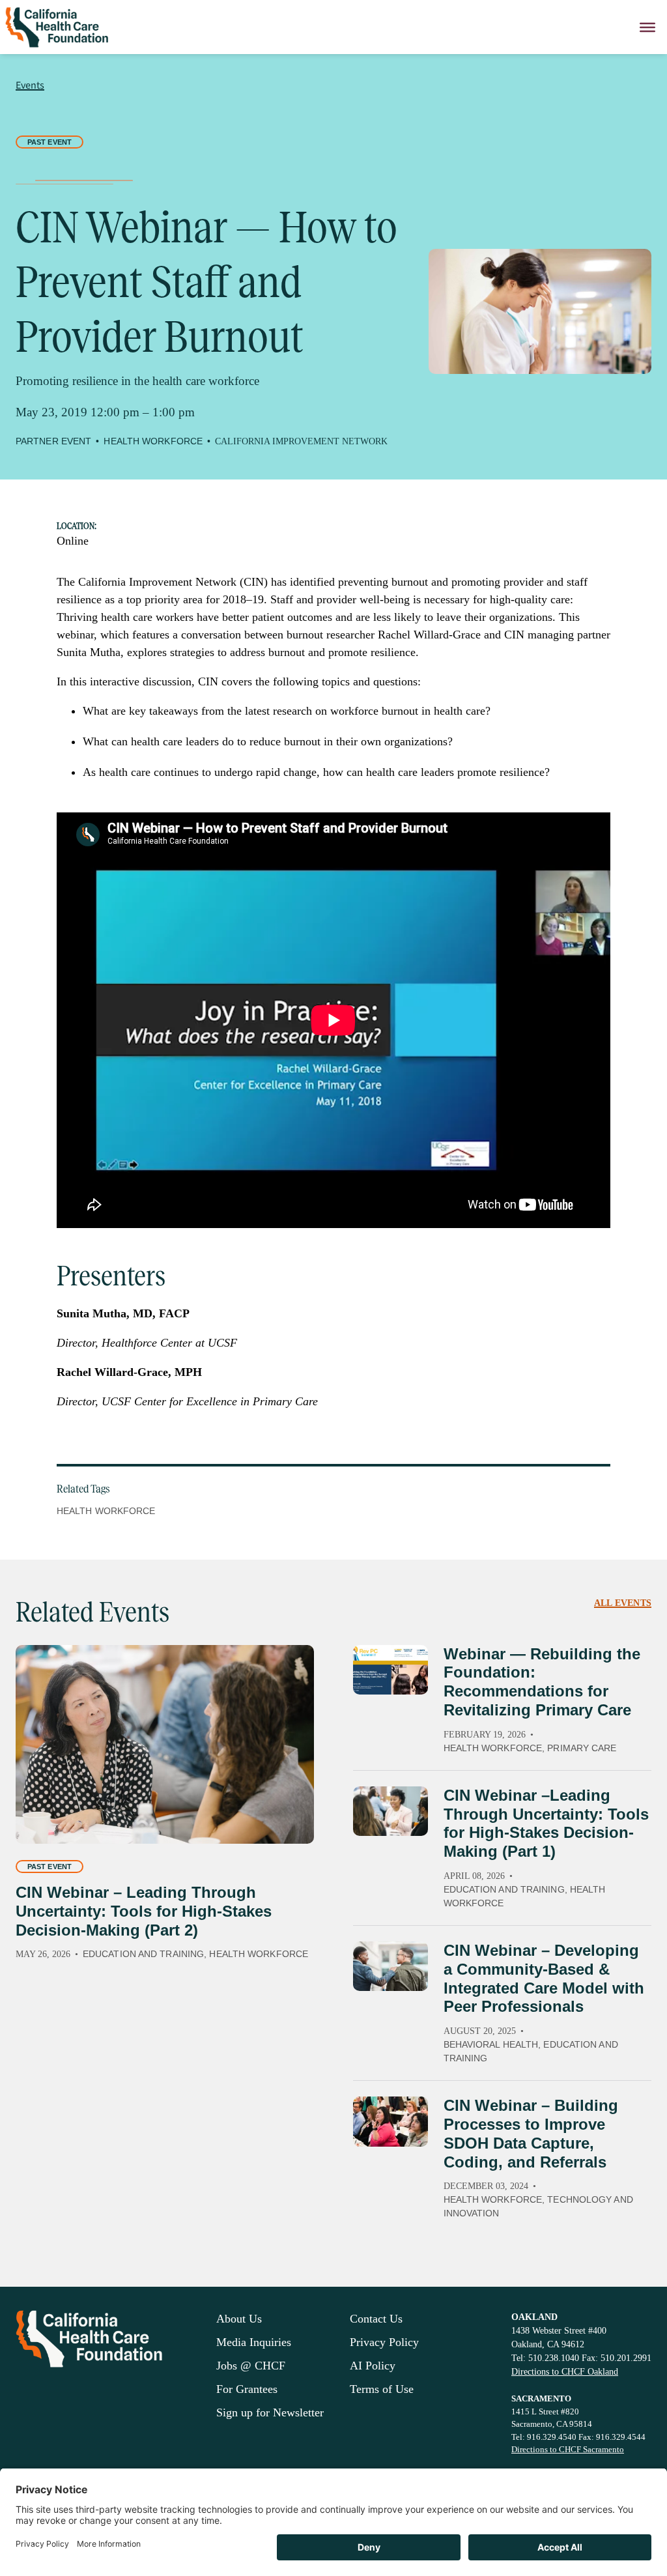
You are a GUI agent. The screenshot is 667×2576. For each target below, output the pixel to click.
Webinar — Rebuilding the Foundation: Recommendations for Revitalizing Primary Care (542, 1682)
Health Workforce (106, 1511)
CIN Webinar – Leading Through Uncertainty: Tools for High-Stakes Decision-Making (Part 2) (144, 1911)
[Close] (647, 27)
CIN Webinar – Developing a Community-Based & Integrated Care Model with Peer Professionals (544, 1978)
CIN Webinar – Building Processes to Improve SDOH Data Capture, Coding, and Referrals (531, 2133)
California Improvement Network (301, 441)
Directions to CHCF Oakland (565, 2372)
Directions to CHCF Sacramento (568, 2449)
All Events (623, 1603)
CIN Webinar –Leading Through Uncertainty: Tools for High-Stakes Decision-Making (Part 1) (546, 1823)
